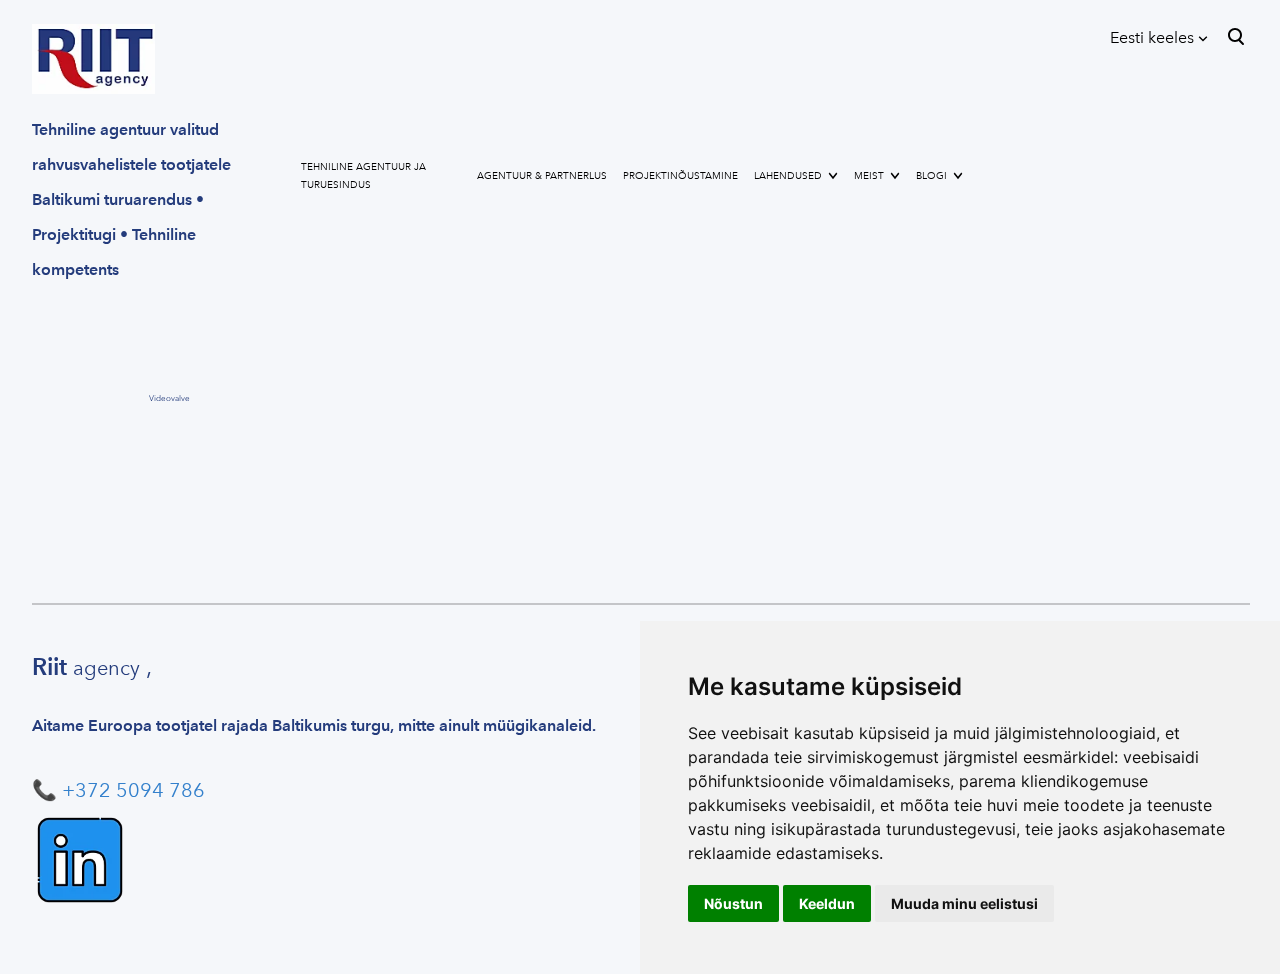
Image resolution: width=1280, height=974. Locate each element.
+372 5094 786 (133, 790)
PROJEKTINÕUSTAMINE (680, 176)
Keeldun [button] (827, 903)
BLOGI (931, 176)
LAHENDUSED (788, 176)
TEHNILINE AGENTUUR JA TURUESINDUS (363, 176)
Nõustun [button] (733, 903)
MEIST (869, 176)
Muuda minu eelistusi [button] (964, 903)
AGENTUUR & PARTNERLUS (542, 176)
